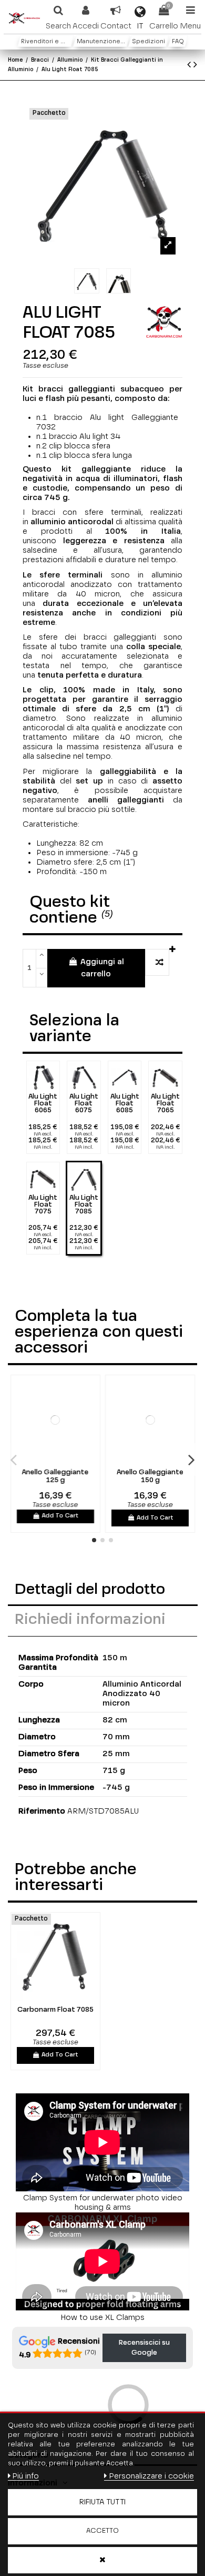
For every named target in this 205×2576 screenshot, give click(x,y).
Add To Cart (60, 1516)
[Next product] (195, 65)
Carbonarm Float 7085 (55, 2010)
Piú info (25, 2476)
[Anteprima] (62, 1460)
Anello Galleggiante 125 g (55, 1477)
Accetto (102, 2531)
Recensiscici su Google (144, 2348)
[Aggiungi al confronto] (157, 962)
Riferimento (42, 1811)
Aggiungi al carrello (102, 968)
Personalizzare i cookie (151, 2476)
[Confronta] (48, 1460)
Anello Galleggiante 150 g (150, 1477)
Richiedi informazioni (90, 1620)
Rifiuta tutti (102, 2502)
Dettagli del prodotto (90, 1590)
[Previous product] (190, 65)
